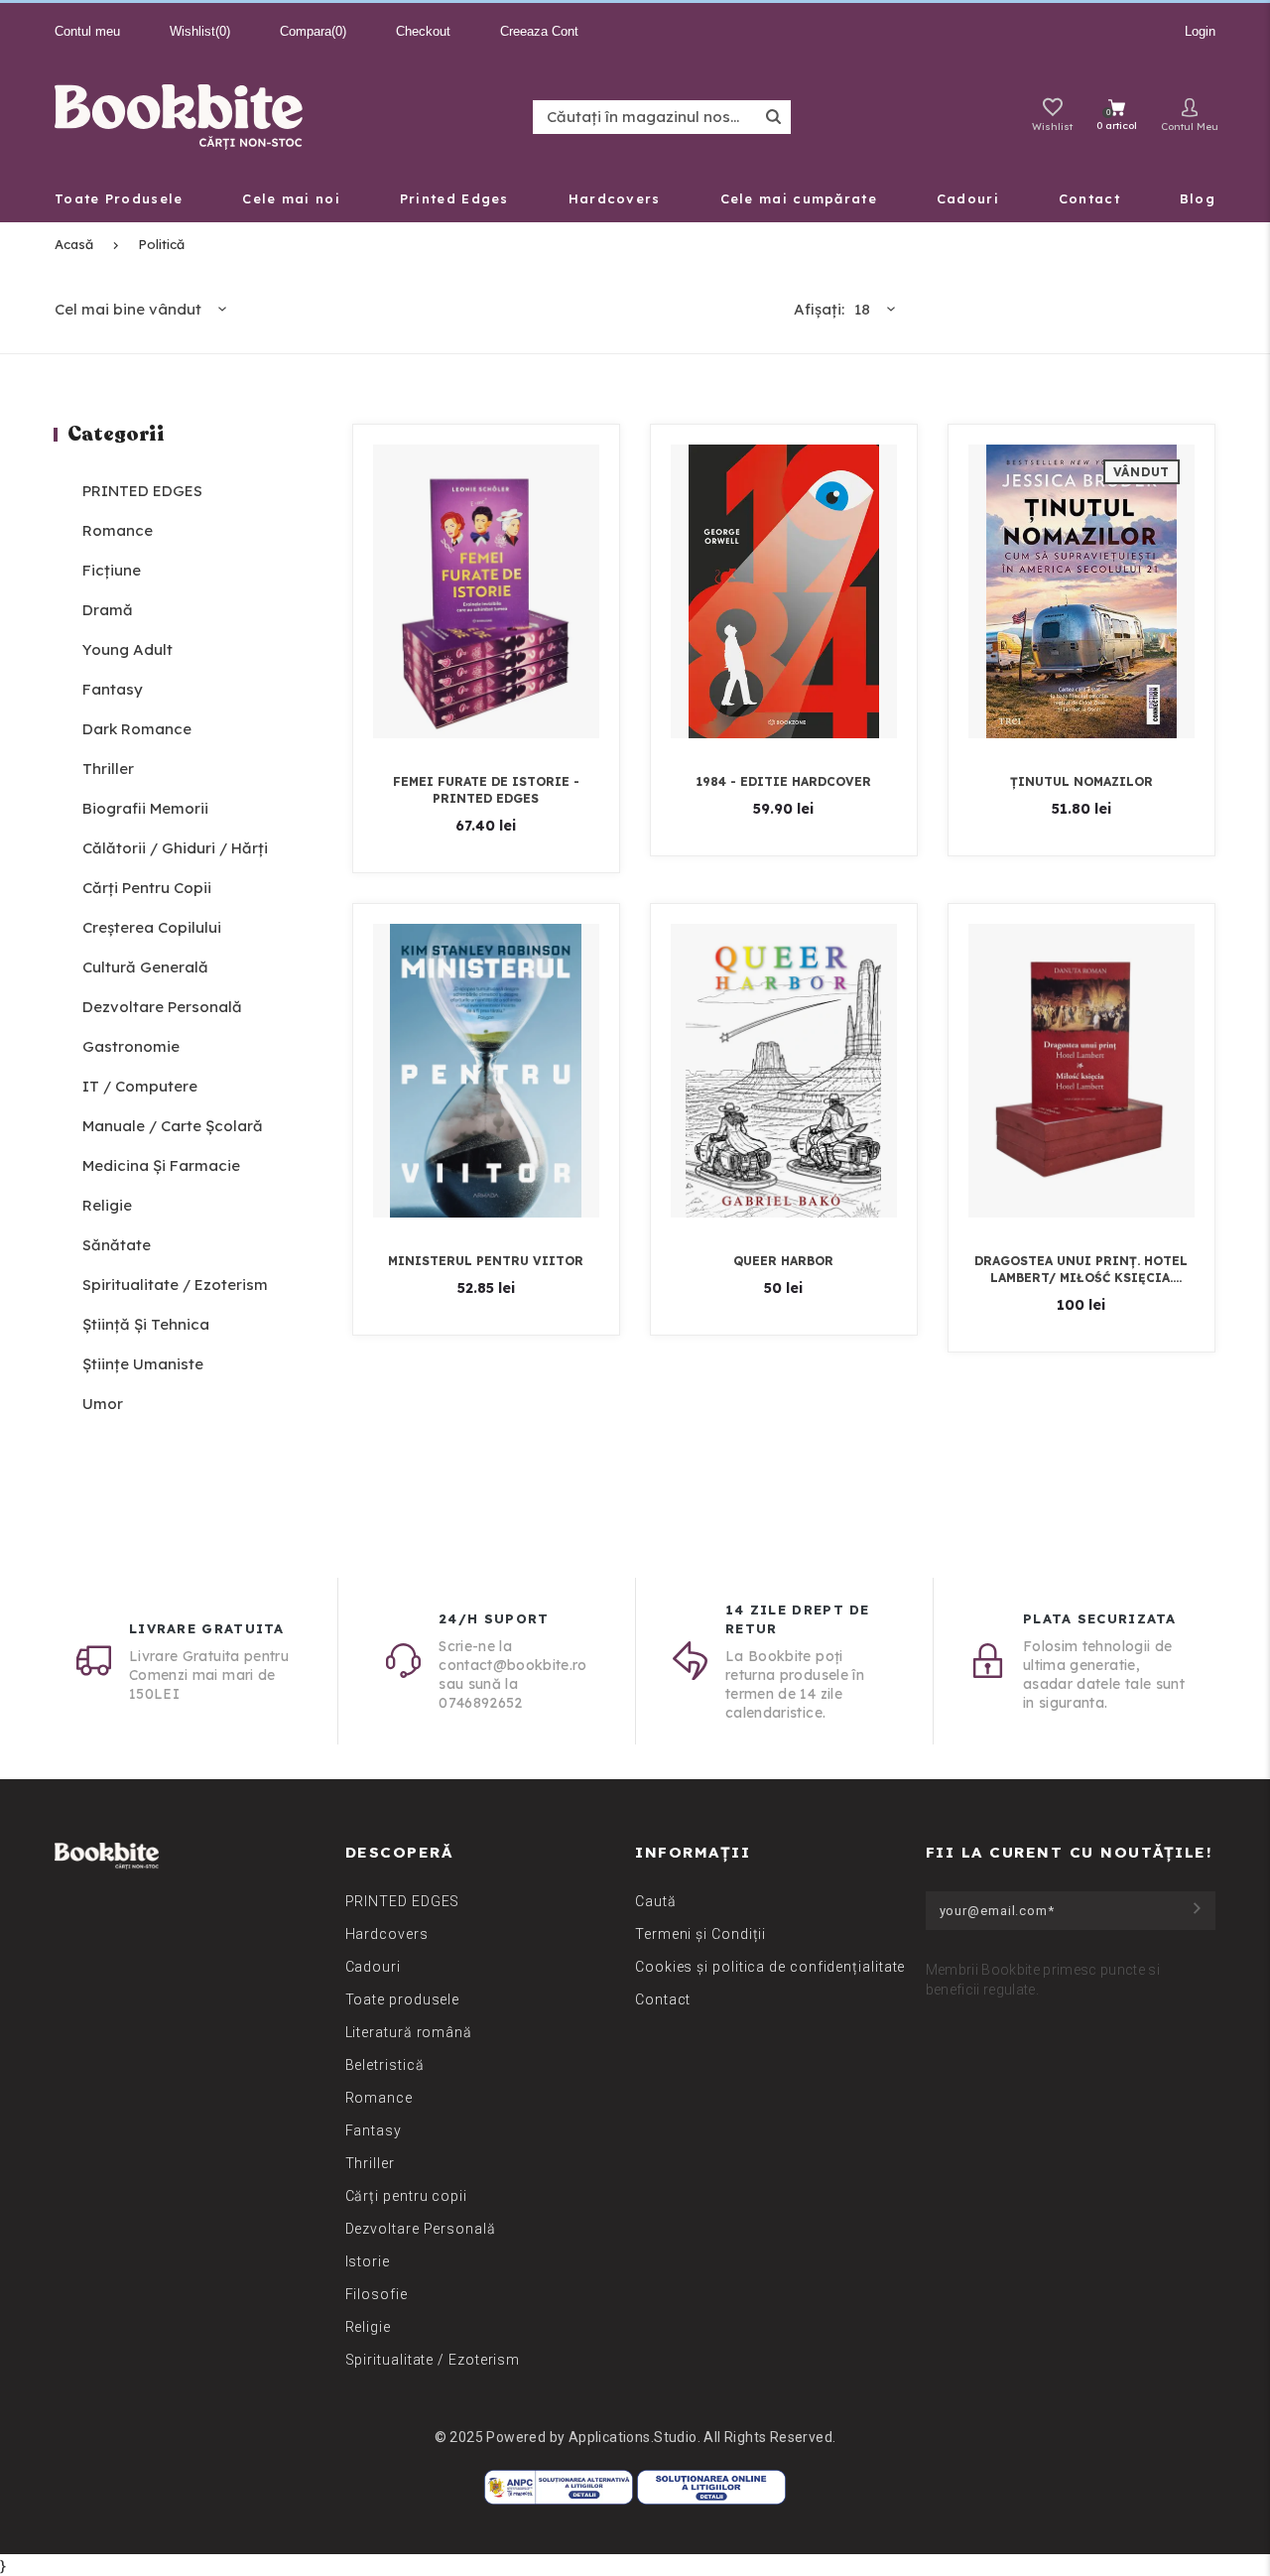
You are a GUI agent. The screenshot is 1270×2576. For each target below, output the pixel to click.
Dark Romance (137, 729)
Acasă (74, 244)
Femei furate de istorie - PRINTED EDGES (486, 790)
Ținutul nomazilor (1081, 781)
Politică (161, 244)
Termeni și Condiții (700, 1934)
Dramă (108, 610)
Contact (663, 1999)
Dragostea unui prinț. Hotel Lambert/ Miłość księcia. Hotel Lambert (1081, 1270)
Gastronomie (131, 1046)
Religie (107, 1205)
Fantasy (113, 689)
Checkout (423, 31)
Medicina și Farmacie (161, 1165)
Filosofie (377, 2294)
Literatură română (409, 2032)
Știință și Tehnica (146, 1324)
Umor (103, 1404)
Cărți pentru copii (147, 888)
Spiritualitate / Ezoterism (175, 1285)
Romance (118, 530)
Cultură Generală (145, 967)
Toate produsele (403, 1999)
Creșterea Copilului (152, 927)
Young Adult (127, 649)
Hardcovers (387, 1934)
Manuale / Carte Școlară (173, 1126)
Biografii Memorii (145, 808)
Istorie (368, 2261)
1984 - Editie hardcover (784, 781)
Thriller (108, 769)
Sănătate (117, 1245)
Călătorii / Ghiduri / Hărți (175, 848)
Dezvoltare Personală (162, 1007)
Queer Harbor (783, 1261)
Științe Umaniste (143, 1364)
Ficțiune (112, 570)
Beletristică (385, 2065)
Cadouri (373, 1967)
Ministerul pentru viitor (486, 1261)
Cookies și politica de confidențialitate (770, 1967)
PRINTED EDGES (142, 491)
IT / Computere (140, 1086)
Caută (656, 1901)
